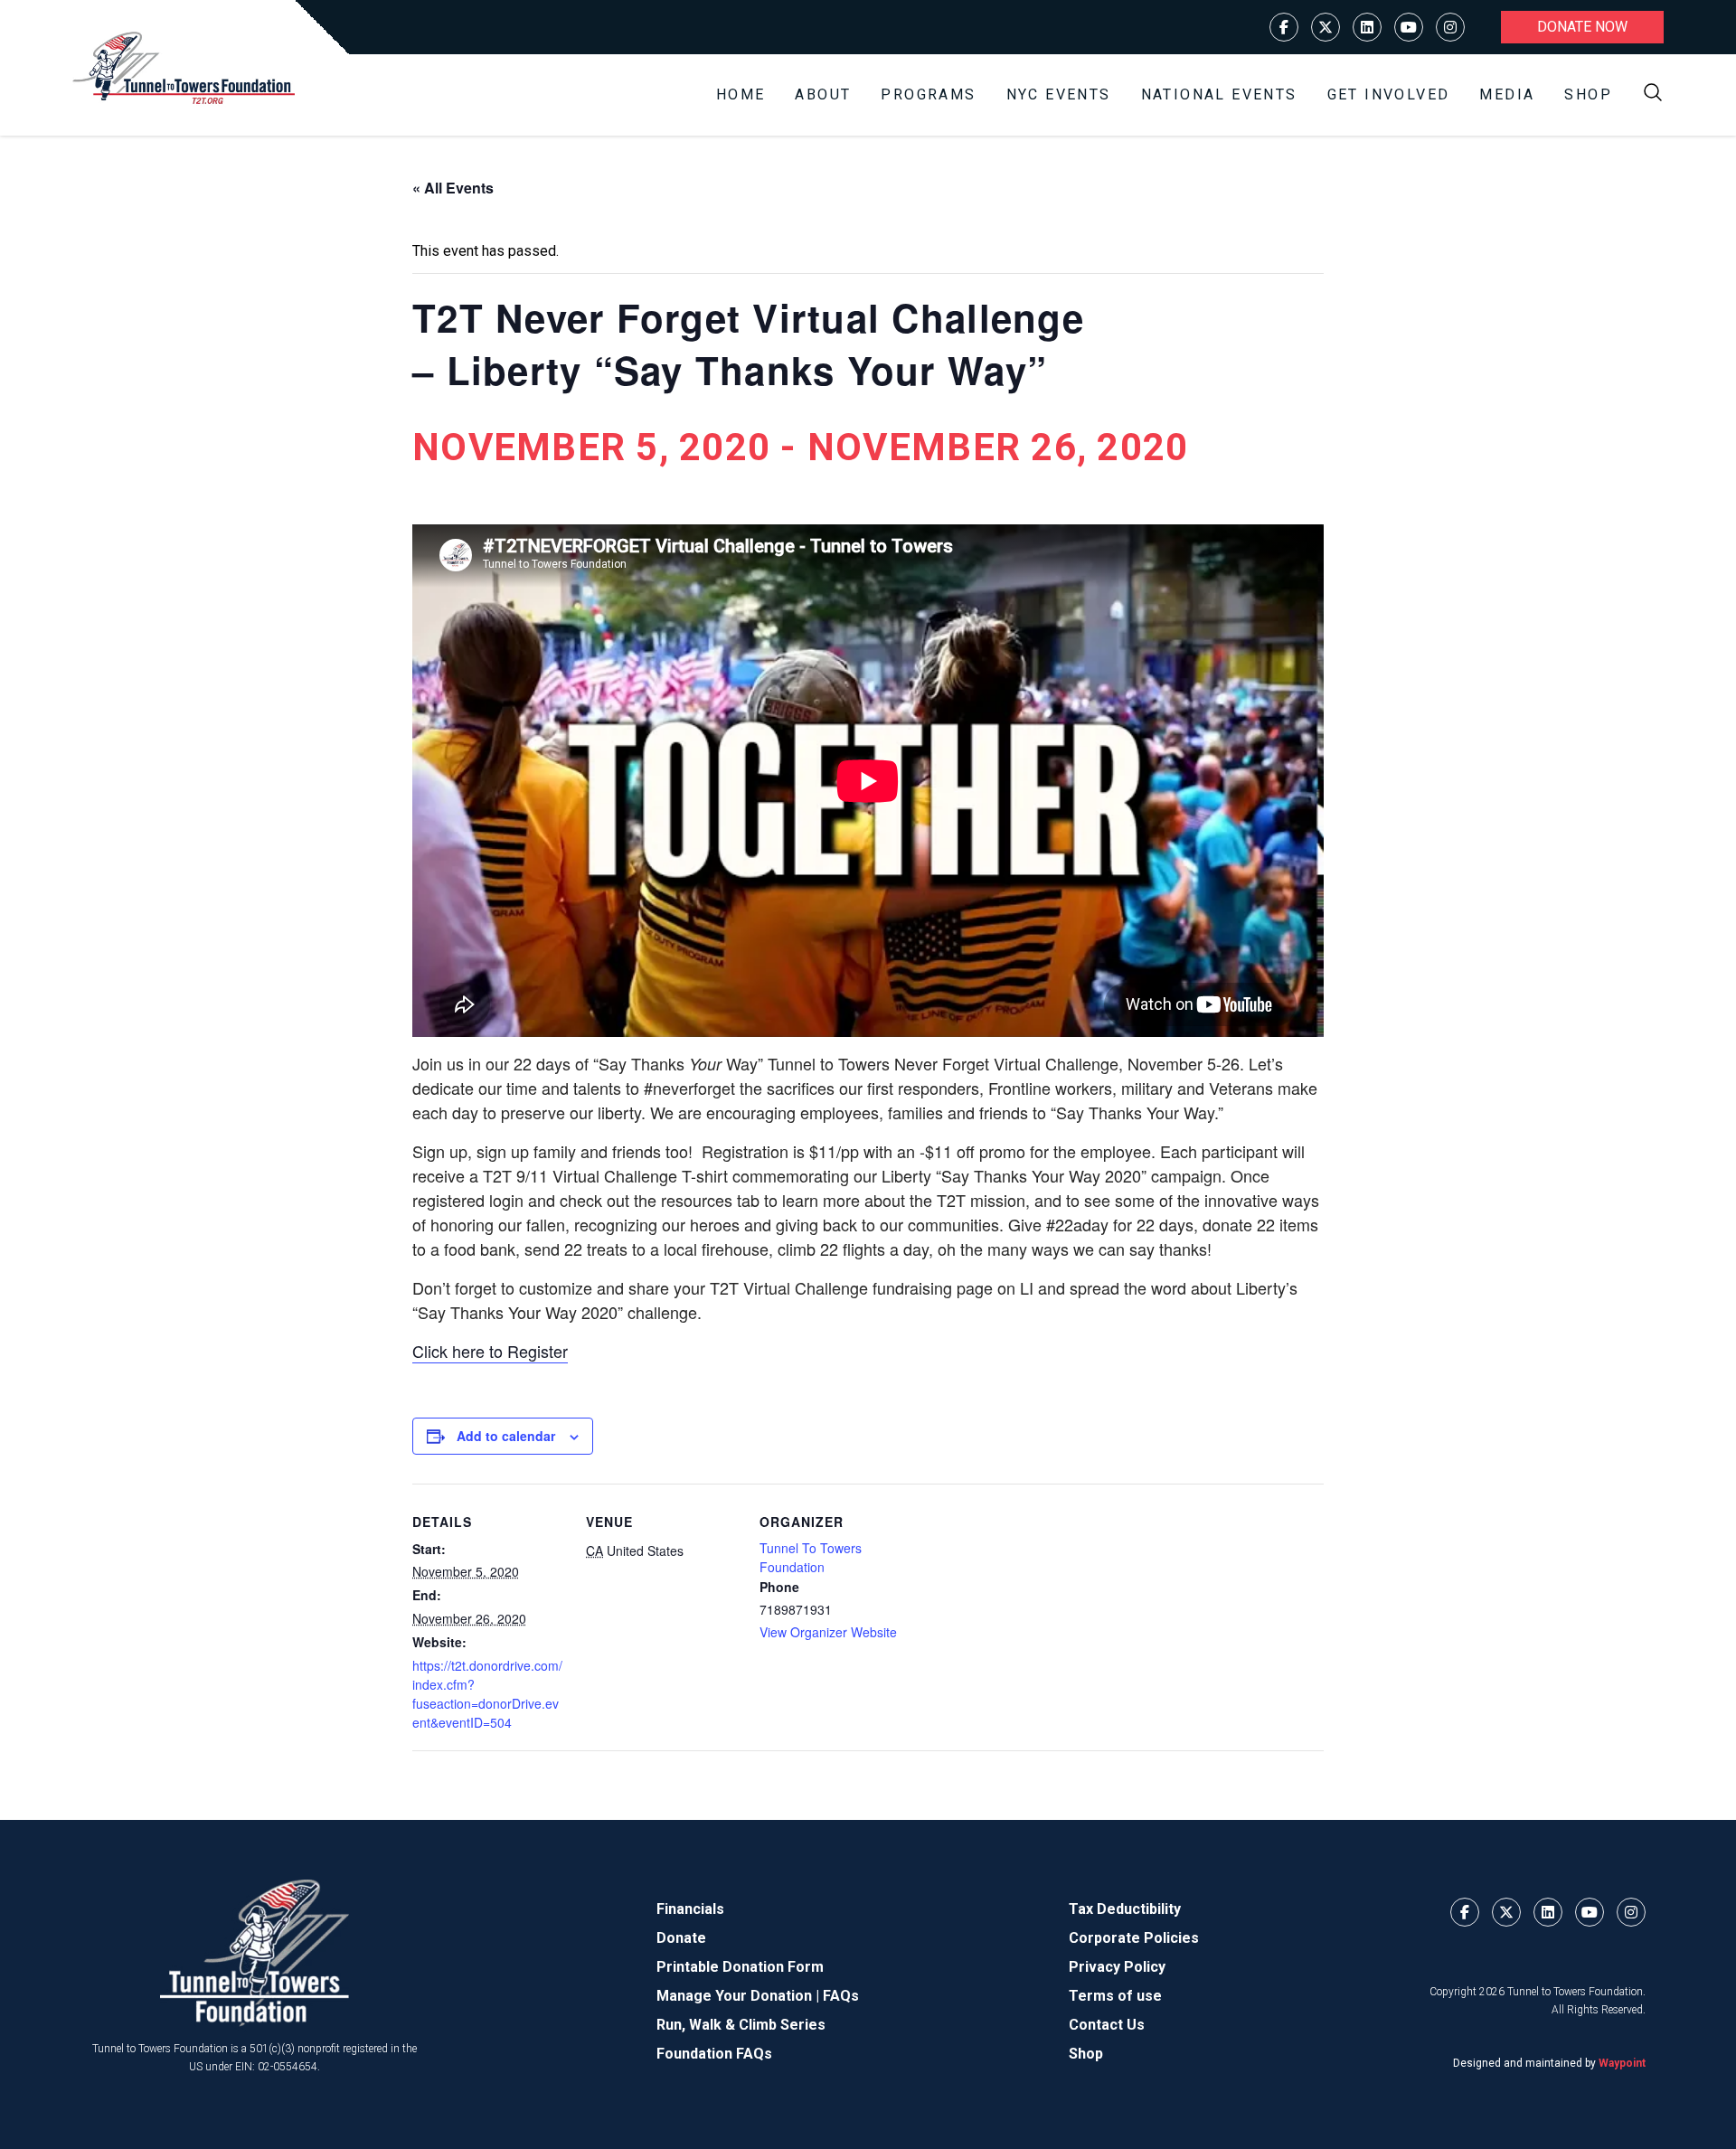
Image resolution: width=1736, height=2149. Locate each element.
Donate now (1582, 27)
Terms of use (1115, 1996)
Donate (681, 1938)
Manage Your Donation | (740, 1996)
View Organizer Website (828, 1632)
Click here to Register (490, 1351)
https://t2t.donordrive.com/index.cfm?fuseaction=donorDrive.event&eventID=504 (487, 1694)
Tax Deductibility (1125, 1909)
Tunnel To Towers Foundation (811, 1557)
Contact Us (1107, 2025)
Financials (690, 1909)
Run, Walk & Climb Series (741, 2025)
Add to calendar (506, 1436)
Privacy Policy (1117, 1967)
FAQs (841, 1996)
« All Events (453, 188)
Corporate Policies (1134, 1938)
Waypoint (1622, 2063)
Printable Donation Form (740, 1967)
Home (741, 94)
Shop (1588, 94)
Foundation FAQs (714, 2054)
